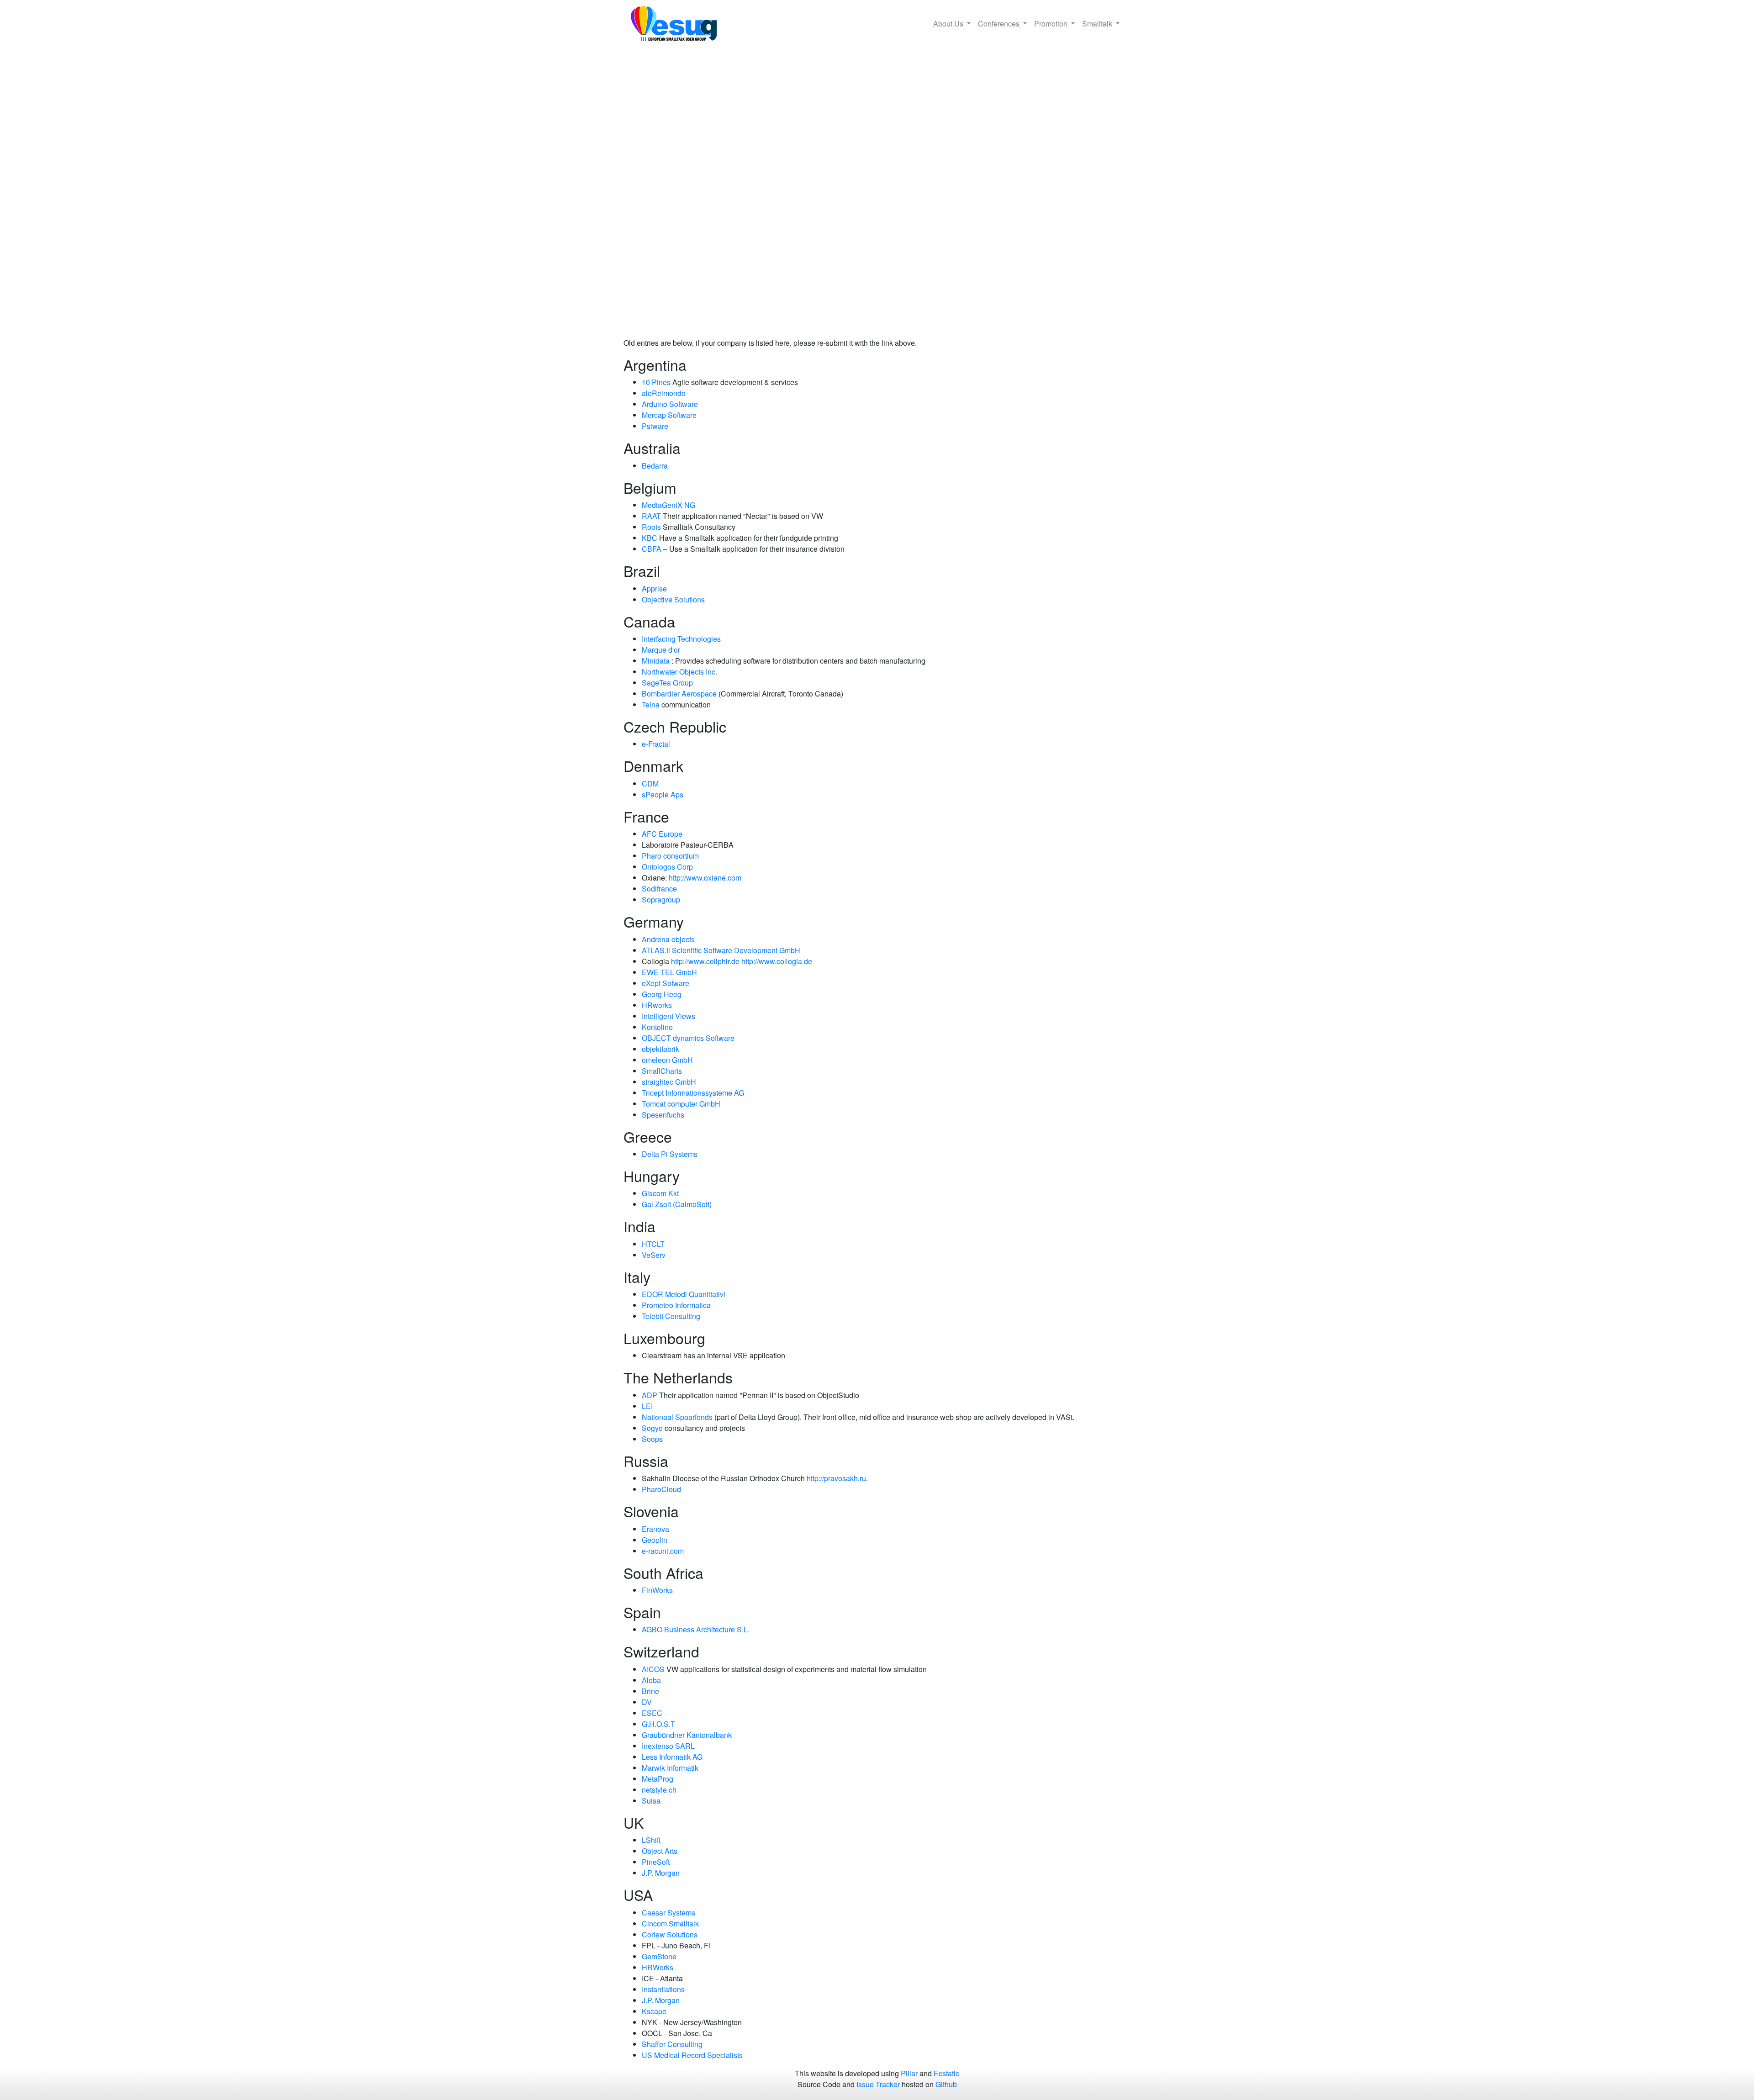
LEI (647, 1406)
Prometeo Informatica (676, 1305)
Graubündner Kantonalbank (687, 1735)
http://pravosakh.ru (836, 1478)
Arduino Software (670, 404)
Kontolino (657, 1027)
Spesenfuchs (663, 1115)
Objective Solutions (673, 599)
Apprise (654, 588)
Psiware (655, 426)
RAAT (651, 516)
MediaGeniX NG (668, 505)
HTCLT (653, 1244)
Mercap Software (669, 415)
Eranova (655, 1529)
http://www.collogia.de (777, 961)
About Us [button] (949, 24)
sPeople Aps (663, 794)
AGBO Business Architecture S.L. (696, 1629)
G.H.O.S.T (658, 1724)
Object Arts (660, 1851)
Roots (651, 527)
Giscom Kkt (660, 1193)
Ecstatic (946, 2073)
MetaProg (658, 1779)
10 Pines (656, 382)
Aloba (651, 1680)
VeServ (654, 1255)
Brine (650, 1691)
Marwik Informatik (670, 1768)
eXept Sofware (666, 983)
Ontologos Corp (667, 867)
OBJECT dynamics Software (688, 1038)
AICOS (653, 1669)
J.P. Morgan (661, 1873)
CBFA (652, 549)
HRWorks (658, 1967)
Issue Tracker (878, 2084)
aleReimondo (664, 393)
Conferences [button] (1000, 24)
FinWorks (657, 1590)
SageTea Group (667, 683)
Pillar (909, 2073)
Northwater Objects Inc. (679, 672)
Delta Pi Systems (670, 1154)
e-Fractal (656, 744)
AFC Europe (662, 834)
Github (946, 2084)
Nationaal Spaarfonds (677, 1417)
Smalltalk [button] (1098, 24)
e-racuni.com (663, 1551)
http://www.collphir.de (705, 961)
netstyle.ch (659, 1790)
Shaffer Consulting (672, 2044)
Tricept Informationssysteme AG (693, 1093)
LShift (651, 1840)
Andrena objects (668, 939)
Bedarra (655, 466)
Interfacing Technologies (681, 639)
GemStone (659, 1956)
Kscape (654, 2011)
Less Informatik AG (672, 1757)
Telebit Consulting (671, 1316)
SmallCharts (662, 1071)
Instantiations (663, 1989)
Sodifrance (659, 889)
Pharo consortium (670, 856)
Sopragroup (661, 900)
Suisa (651, 1801)
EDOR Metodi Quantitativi (684, 1294)
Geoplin (655, 1540)
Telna (651, 704)
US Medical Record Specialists (692, 2055)
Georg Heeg (662, 994)
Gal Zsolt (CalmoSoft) (677, 1204)
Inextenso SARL (668, 1746)
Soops (652, 1439)
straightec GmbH (669, 1082)
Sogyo (652, 1428)
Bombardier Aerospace (679, 694)
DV (647, 1702)
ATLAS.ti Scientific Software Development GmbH (721, 950)
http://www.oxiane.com (705, 878)
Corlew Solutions (670, 1934)
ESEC (652, 1713)
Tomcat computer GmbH (681, 1104)
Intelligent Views (668, 1016)
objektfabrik (660, 1049)
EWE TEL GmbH (669, 972)
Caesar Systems (668, 1913)
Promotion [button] (1052, 24)
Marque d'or (661, 650)
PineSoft (656, 1862)
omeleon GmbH (667, 1060)
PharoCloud (661, 1489)
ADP (650, 1395)
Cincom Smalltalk (670, 1923)
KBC (650, 538)
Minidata (656, 661)
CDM (650, 784)
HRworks (657, 1005)
